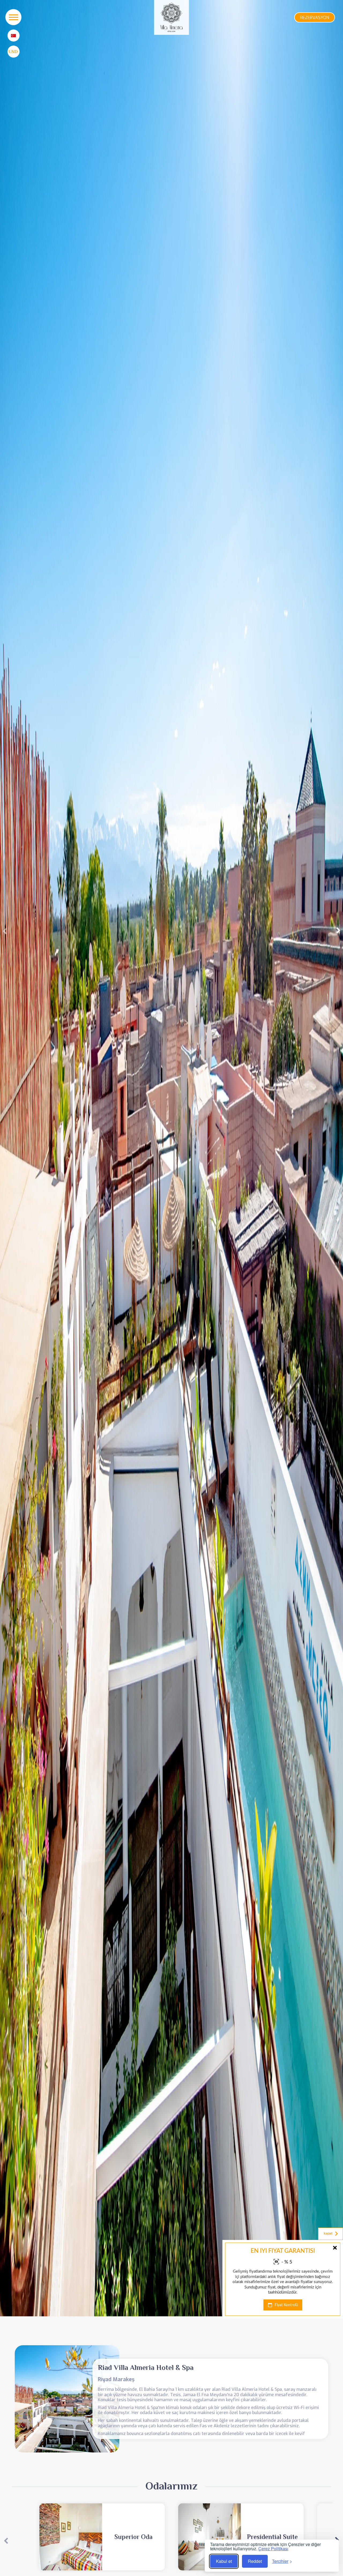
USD (13, 51)
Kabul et (224, 2561)
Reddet (255, 2561)
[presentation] (5, 931)
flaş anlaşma (321, 2313)
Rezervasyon (315, 18)
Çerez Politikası (273, 2549)
